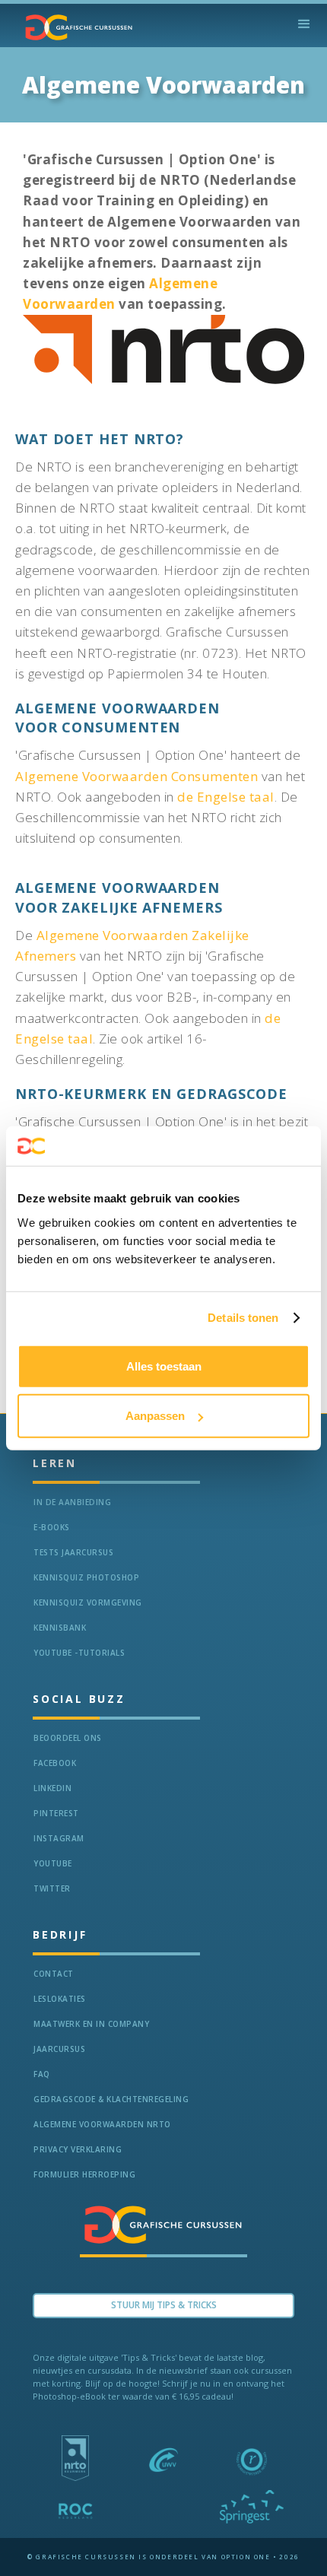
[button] (304, 24)
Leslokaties (60, 1999)
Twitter (52, 1888)
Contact (54, 1974)
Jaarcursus (59, 2049)
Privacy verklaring (78, 2149)
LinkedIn (52, 1788)
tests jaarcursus (73, 1552)
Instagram (59, 1838)
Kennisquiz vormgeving (88, 1602)
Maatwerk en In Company (91, 2024)
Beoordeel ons (68, 1738)
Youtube (53, 1863)
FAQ (42, 2074)
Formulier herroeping (84, 2174)
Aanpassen (155, 1416)
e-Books (52, 1527)
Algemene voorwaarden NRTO (102, 2124)
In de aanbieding (72, 1502)
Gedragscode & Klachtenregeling (111, 2099)
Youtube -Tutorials (79, 1653)
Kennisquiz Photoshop (86, 1577)
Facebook (55, 1763)
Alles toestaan (164, 1366)
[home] (75, 27)
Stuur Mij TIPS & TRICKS (164, 2305)
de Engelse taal (226, 797)
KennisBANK (60, 1628)
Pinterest (56, 1813)
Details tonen (243, 1318)
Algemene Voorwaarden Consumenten (137, 776)
